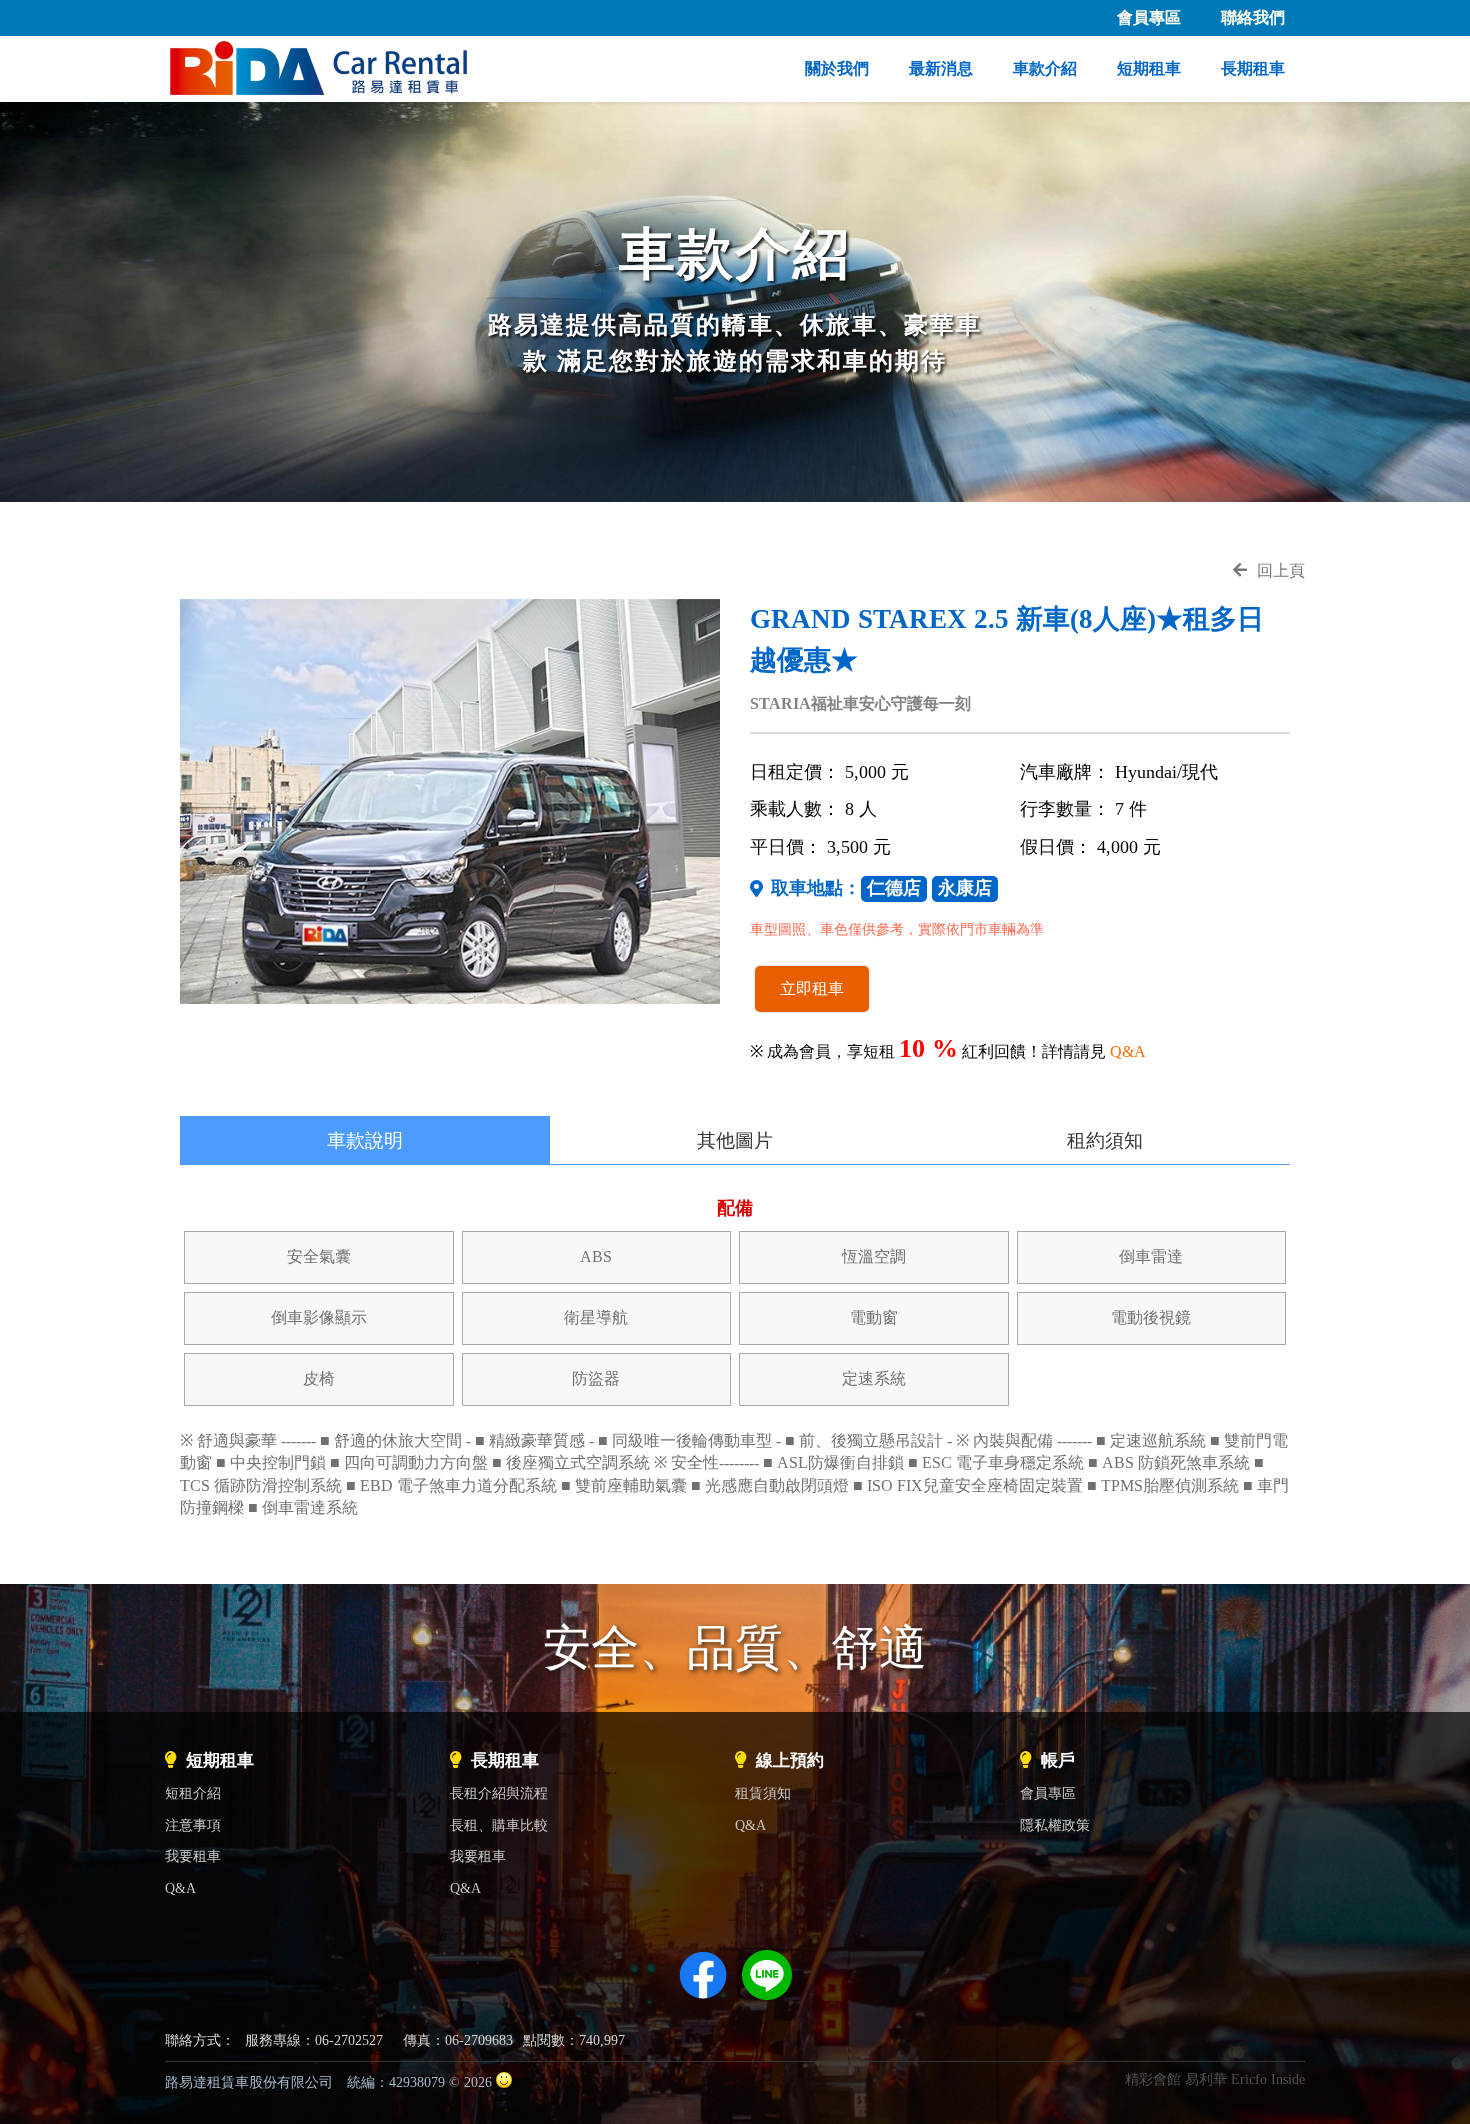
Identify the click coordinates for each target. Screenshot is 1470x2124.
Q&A (1128, 1051)
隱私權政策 (1055, 1825)
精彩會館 (1153, 2079)
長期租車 (1253, 68)
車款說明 (365, 1140)
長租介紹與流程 (499, 1793)
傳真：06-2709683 (458, 2040)
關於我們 (837, 68)
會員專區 (1149, 17)
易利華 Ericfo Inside (1245, 2079)
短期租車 (1149, 68)
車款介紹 (1045, 68)
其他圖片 (735, 1140)
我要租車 (193, 1856)
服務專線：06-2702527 (314, 2040)
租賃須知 (763, 1793)
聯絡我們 (1253, 17)
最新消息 (941, 68)
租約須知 (1105, 1140)
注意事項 (193, 1825)
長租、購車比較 (499, 1825)
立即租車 (812, 988)
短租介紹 (193, 1793)
